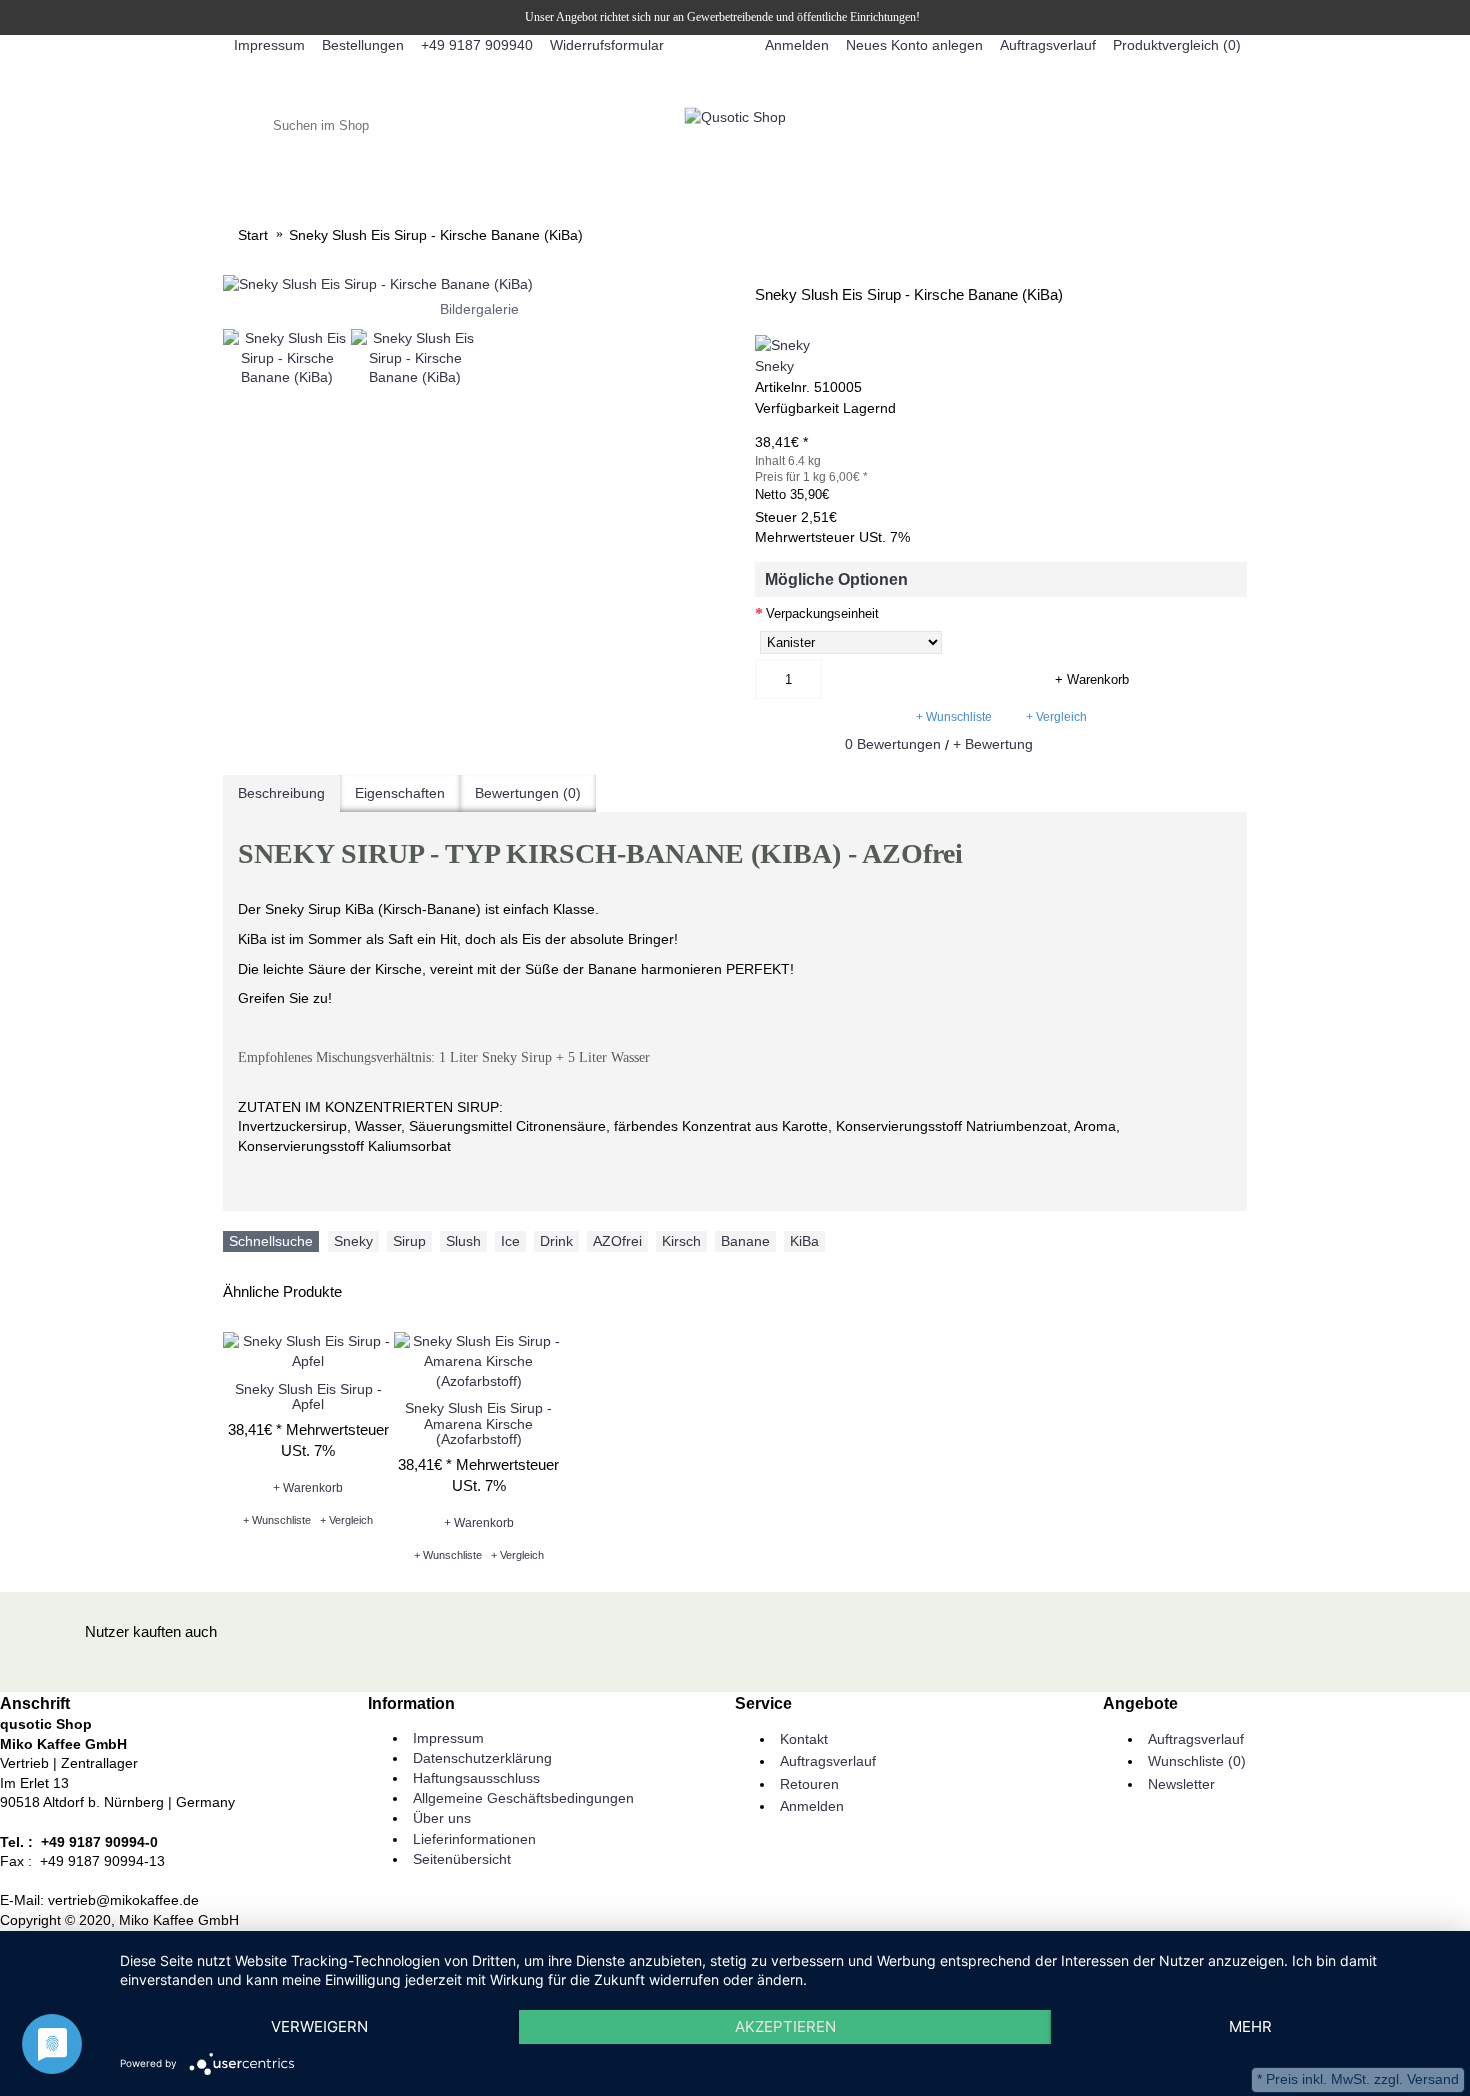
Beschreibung (281, 793)
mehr (1250, 2026)
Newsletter (1181, 1784)
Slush (463, 1241)
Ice (510, 1241)
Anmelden (812, 1806)
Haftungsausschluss (476, 1778)
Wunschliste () (1197, 1761)
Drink (556, 1241)
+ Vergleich (1056, 717)
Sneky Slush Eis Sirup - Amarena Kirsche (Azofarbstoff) (478, 1423)
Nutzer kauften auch (151, 1631)
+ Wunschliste (954, 717)
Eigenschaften (400, 793)
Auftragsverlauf (828, 1761)
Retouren (809, 1784)
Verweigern (319, 2026)
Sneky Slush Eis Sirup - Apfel (308, 1396)
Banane (745, 1241)
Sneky (774, 366)
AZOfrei (617, 1241)
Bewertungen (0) (528, 793)
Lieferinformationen (474, 1839)
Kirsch (681, 1241)
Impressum (448, 1738)
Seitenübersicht (462, 1859)
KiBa (804, 1241)
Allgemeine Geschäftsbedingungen (523, 1798)
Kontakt (804, 1739)
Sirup (409, 1241)
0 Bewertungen (893, 744)
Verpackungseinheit (822, 613)
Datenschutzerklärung (482, 1758)
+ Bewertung (993, 744)
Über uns (442, 1818)
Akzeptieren (785, 2026)
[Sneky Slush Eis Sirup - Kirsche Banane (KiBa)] (479, 285)
